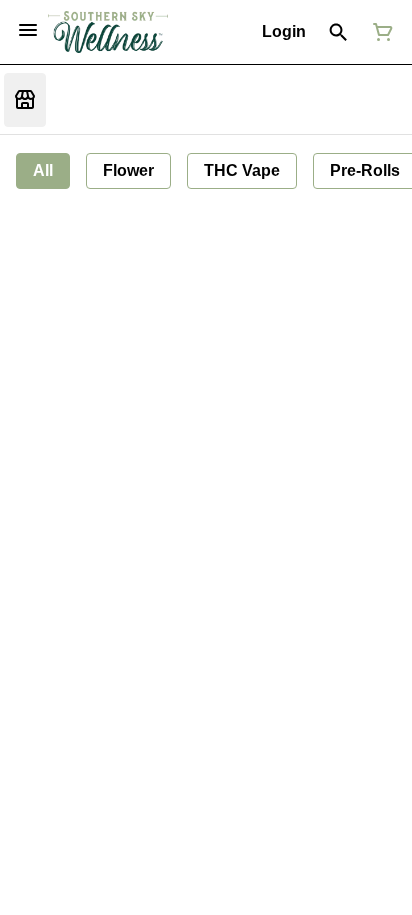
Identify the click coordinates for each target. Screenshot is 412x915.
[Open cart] (379, 32)
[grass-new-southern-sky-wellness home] (108, 32)
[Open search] (338, 32)
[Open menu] (28, 30)
